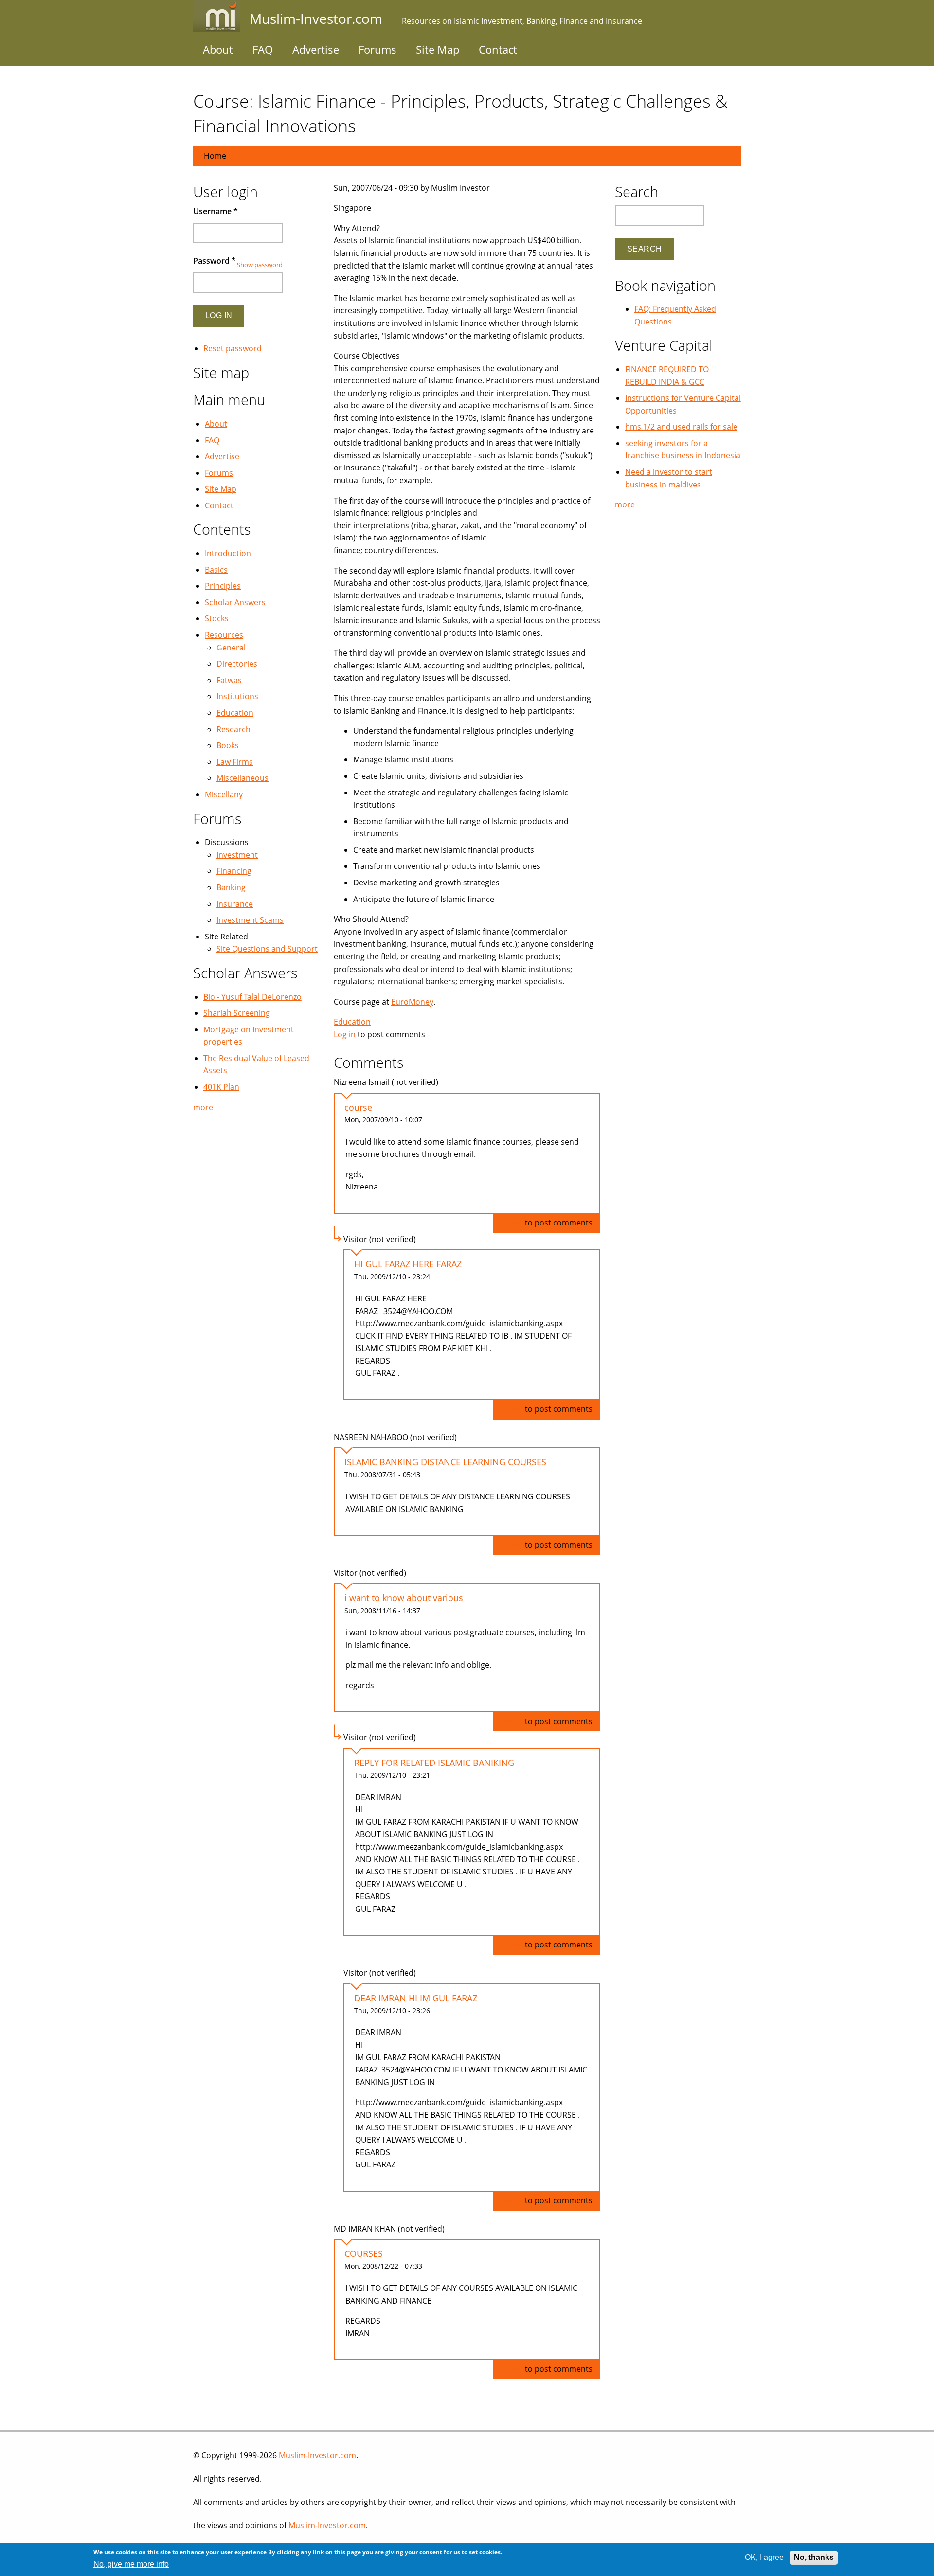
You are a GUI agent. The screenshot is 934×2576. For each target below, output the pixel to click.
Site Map (438, 49)
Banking (231, 887)
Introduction (228, 553)
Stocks (217, 618)
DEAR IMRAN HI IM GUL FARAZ (416, 1998)
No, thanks (814, 2557)
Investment (237, 855)
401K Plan (221, 1087)
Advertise (316, 49)
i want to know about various (404, 1598)
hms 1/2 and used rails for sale (681, 427)
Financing (234, 871)
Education (352, 1022)
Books (228, 745)
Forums (377, 49)
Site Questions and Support (267, 949)
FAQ (263, 49)
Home (215, 156)
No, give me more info (131, 2564)
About (218, 49)
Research (233, 729)
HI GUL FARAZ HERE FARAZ (408, 1264)
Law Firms (235, 762)
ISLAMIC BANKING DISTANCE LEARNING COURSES (445, 1462)
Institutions (237, 696)
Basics (216, 570)
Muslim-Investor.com (317, 2455)
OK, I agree (764, 2557)
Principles (223, 586)
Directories (237, 664)
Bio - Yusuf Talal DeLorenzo (252, 997)
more (203, 1107)
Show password (260, 265)
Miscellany (224, 794)
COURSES (364, 2253)
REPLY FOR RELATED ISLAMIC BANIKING (434, 1763)
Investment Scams (250, 920)
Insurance (235, 904)
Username (216, 211)
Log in (345, 1034)
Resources (224, 635)
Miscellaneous (242, 778)
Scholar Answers (235, 602)
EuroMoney (412, 1002)
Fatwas (229, 680)
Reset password (233, 348)
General (231, 648)
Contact (498, 49)
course (358, 1107)
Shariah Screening (237, 1013)
